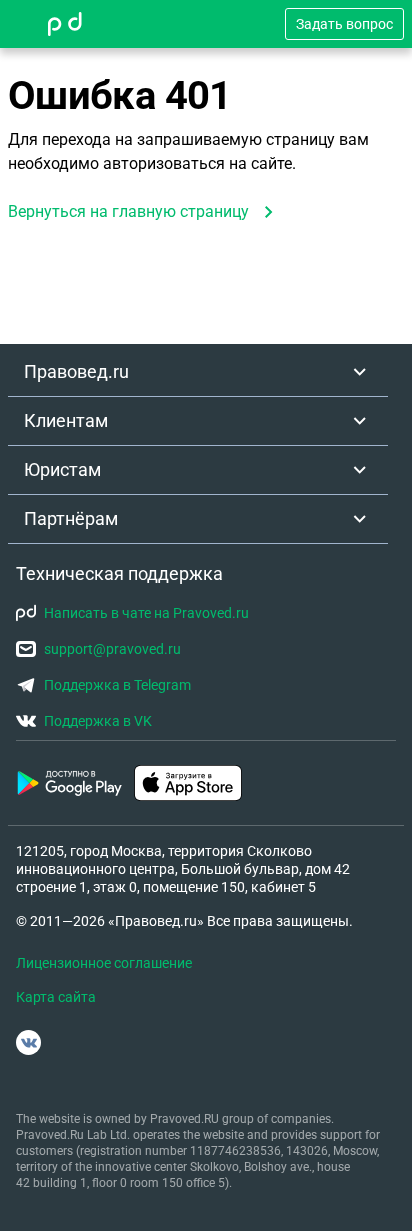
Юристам (62, 469)
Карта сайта (56, 997)
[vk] (28, 1042)
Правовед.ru (76, 371)
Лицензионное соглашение (104, 963)
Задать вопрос (344, 24)
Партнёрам (71, 518)
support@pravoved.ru (112, 649)
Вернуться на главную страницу (128, 211)
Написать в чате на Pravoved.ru (146, 613)
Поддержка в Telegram (117, 685)
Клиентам (66, 420)
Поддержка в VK (98, 721)
